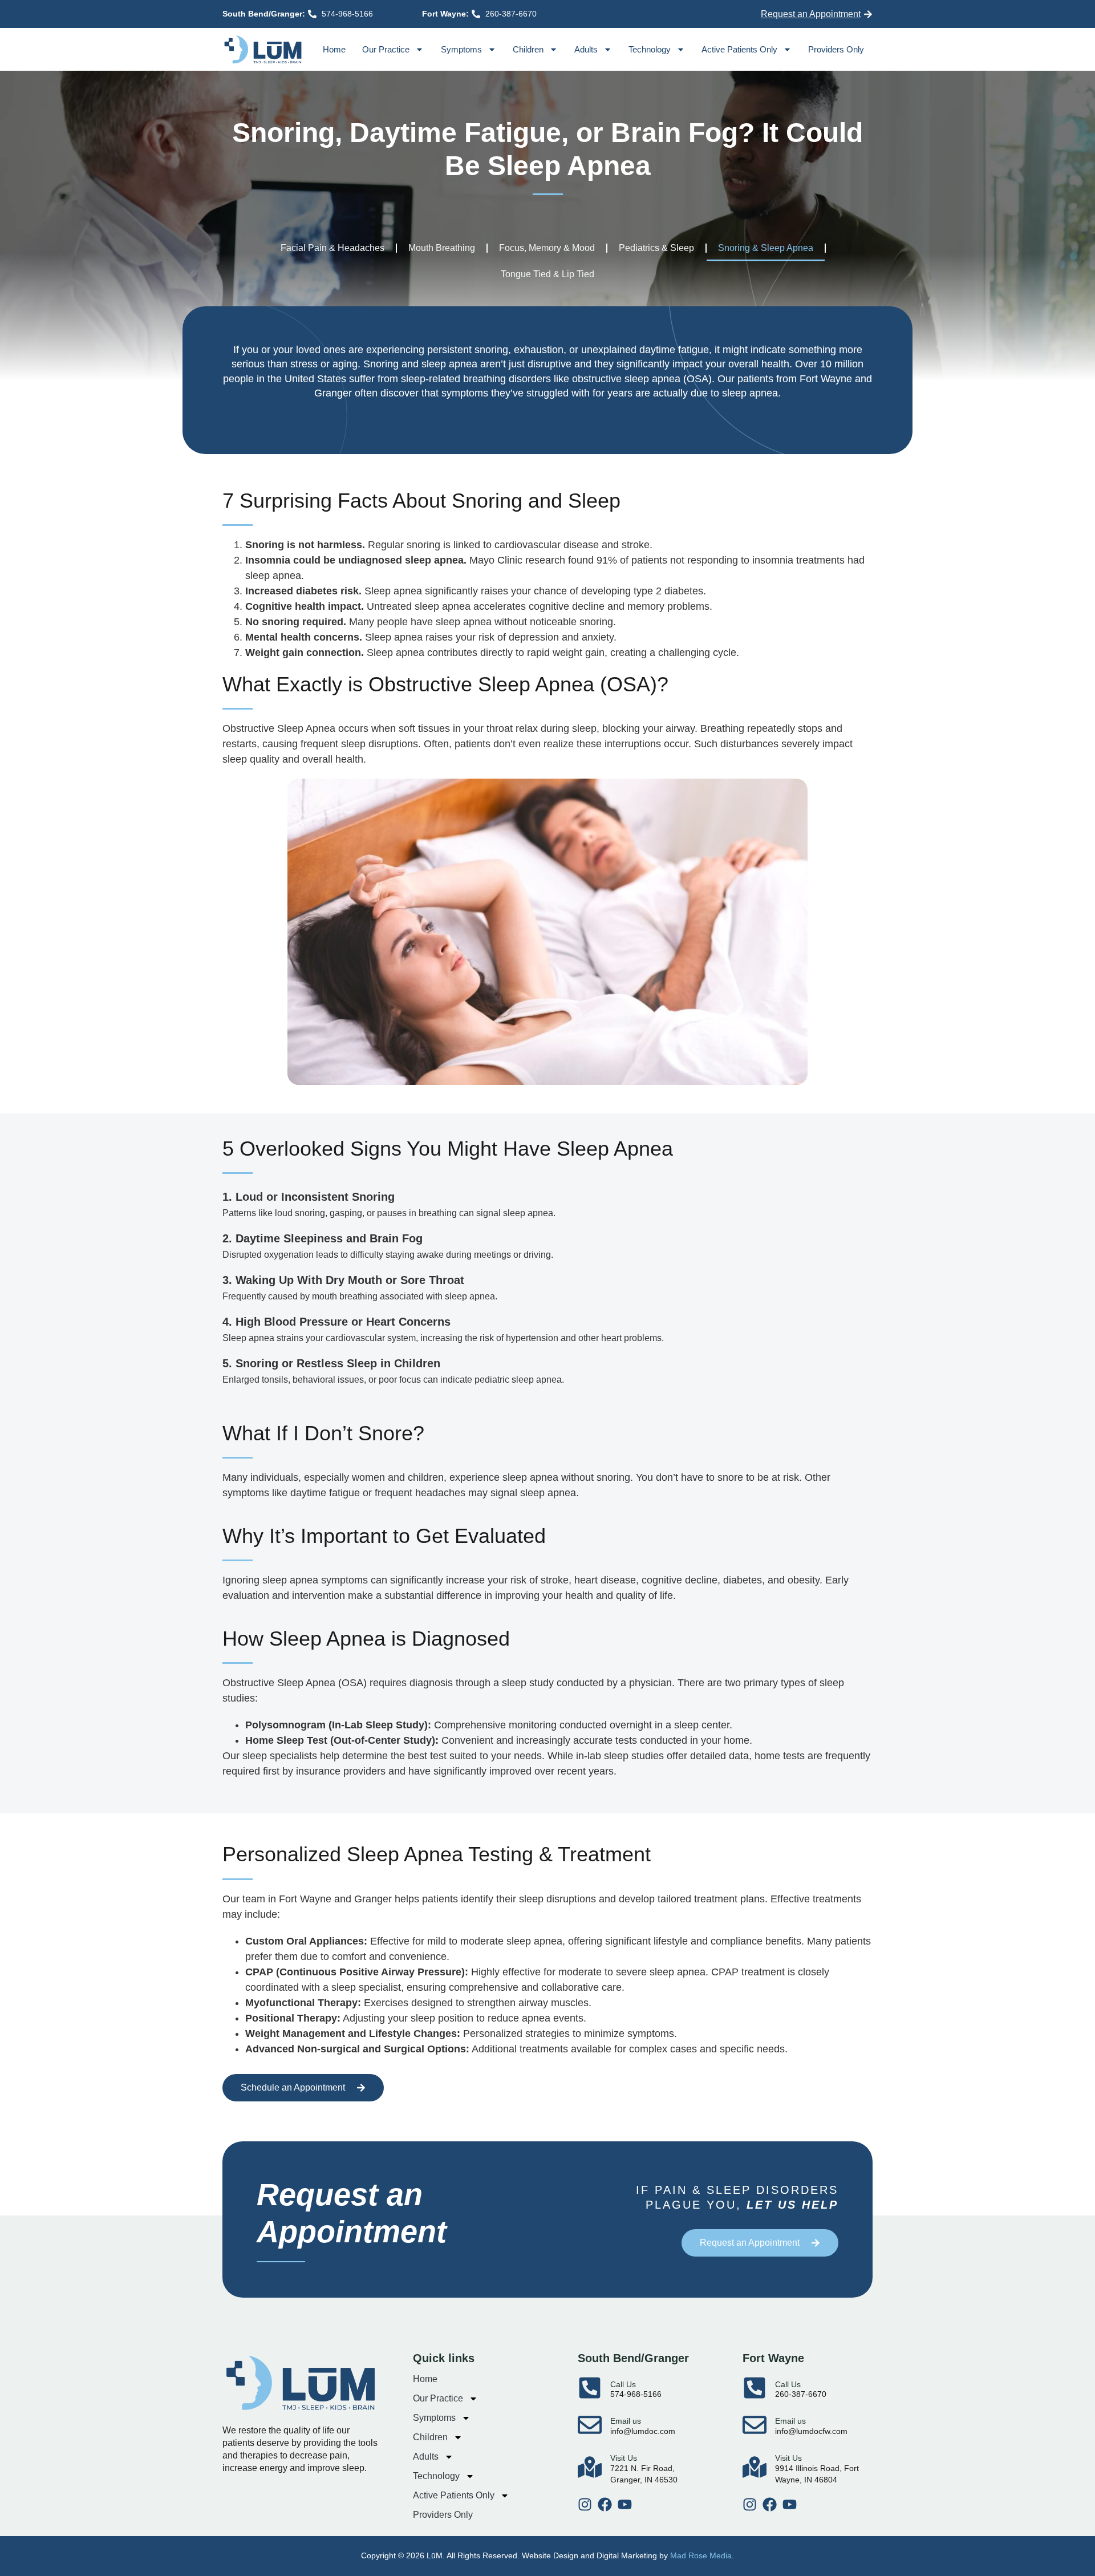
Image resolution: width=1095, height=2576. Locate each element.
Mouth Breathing (442, 248)
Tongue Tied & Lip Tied (547, 274)
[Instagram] (585, 2504)
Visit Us (624, 2458)
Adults (586, 49)
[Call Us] (590, 2388)
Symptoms (461, 49)
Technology (650, 49)
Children (528, 49)
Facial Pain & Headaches (332, 248)
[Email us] (590, 2425)
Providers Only (836, 49)
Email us (626, 2421)
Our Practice (386, 49)
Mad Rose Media (701, 2555)
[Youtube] (625, 2504)
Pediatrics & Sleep (656, 248)
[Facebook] (605, 2504)
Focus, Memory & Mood (547, 248)
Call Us (623, 2384)
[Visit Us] (590, 2467)
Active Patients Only (739, 49)
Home (334, 49)
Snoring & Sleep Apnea (766, 248)
